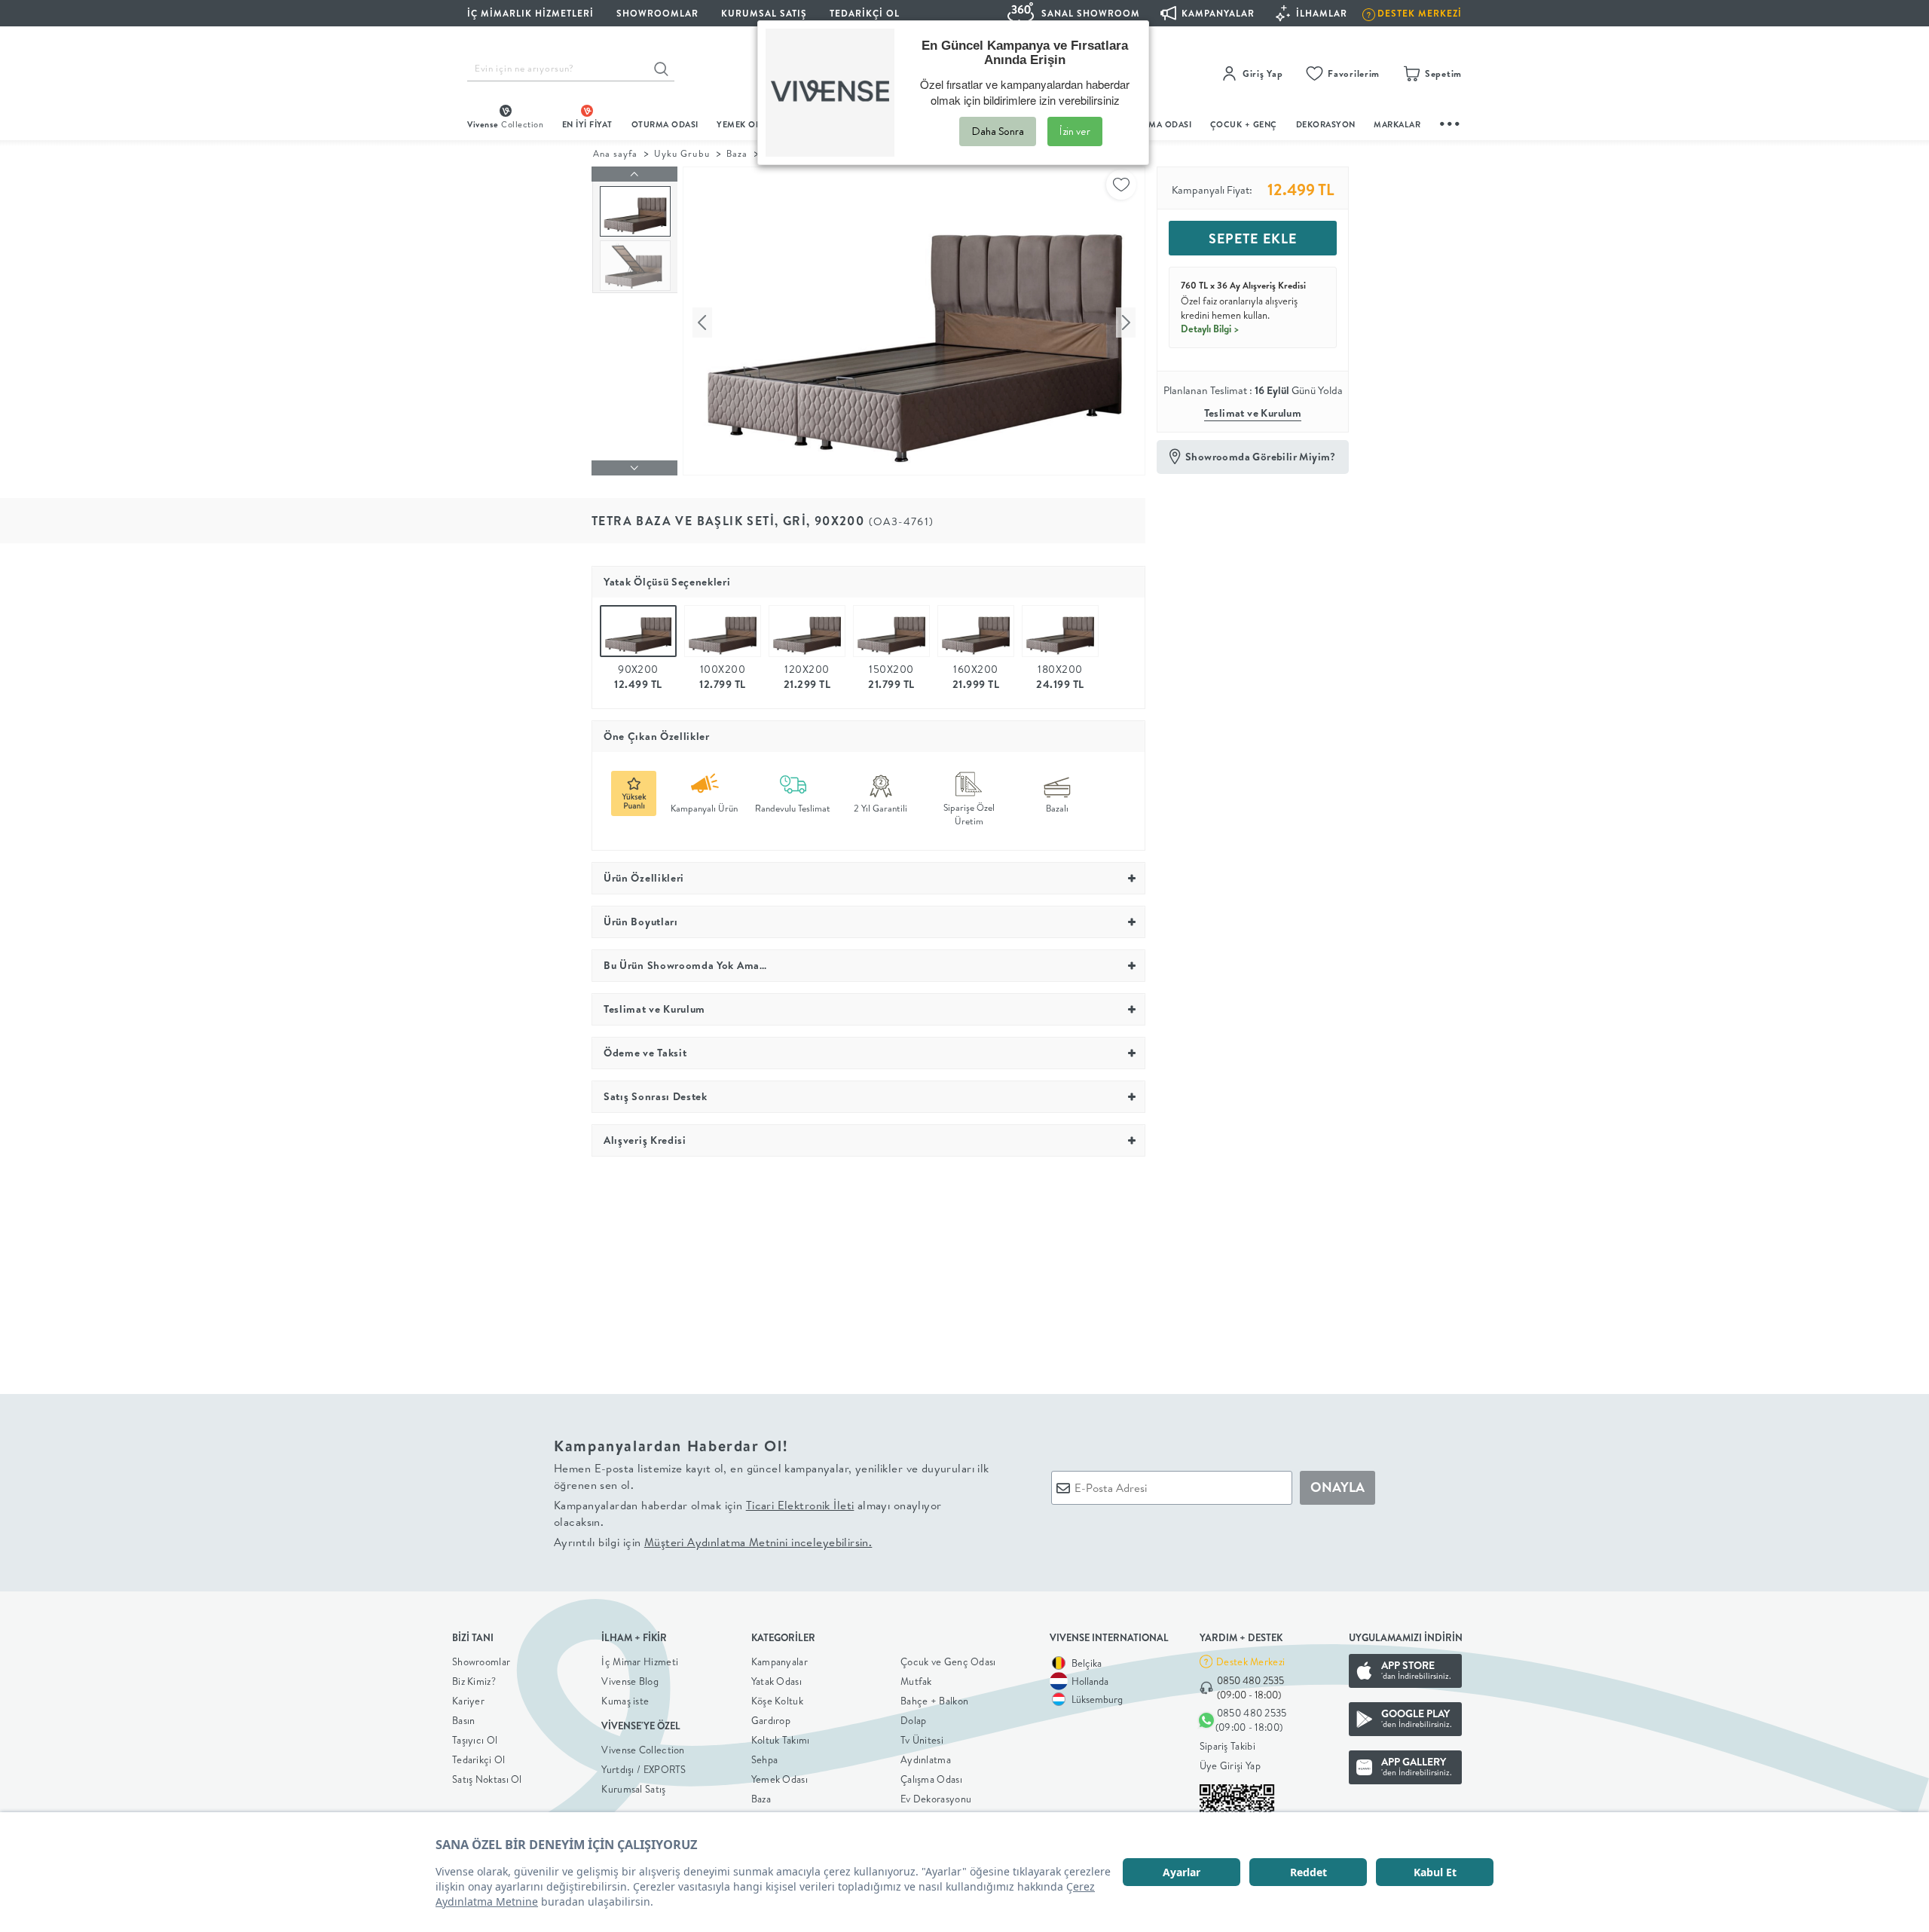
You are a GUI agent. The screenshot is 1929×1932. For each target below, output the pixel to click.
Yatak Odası (776, 1681)
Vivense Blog (630, 1681)
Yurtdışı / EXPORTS (644, 1769)
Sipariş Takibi (1227, 1746)
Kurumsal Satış (633, 1789)
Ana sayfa (615, 153)
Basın (464, 1720)
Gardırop (771, 1720)
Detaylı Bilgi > (1210, 329)
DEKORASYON (1326, 124)
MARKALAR (1397, 124)
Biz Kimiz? (474, 1681)
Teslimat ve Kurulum (1253, 413)
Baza (737, 153)
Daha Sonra (998, 131)
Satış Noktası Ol (487, 1779)
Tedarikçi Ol (865, 13)
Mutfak (916, 1681)
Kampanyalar (780, 1661)
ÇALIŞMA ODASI (1158, 124)
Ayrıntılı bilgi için (713, 1542)
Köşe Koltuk (777, 1701)
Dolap (914, 1720)
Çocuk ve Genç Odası (948, 1661)
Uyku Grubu (682, 153)
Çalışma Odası (931, 1779)
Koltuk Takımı (781, 1740)
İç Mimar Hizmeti (640, 1661)
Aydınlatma (926, 1759)
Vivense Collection (643, 1750)
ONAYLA (1337, 1487)
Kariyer (468, 1701)
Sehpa (765, 1759)
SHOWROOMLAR (657, 13)
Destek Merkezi (1250, 1661)
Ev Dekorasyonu (936, 1799)
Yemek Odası (780, 1779)
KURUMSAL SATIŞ (764, 13)
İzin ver (1075, 131)
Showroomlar (481, 1661)
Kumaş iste (625, 1701)
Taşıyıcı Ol (475, 1740)
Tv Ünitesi (922, 1740)
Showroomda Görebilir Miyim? (1261, 457)
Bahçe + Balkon (934, 1701)
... (1451, 122)
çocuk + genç (1244, 124)
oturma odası (665, 124)
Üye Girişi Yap (1230, 1765)
